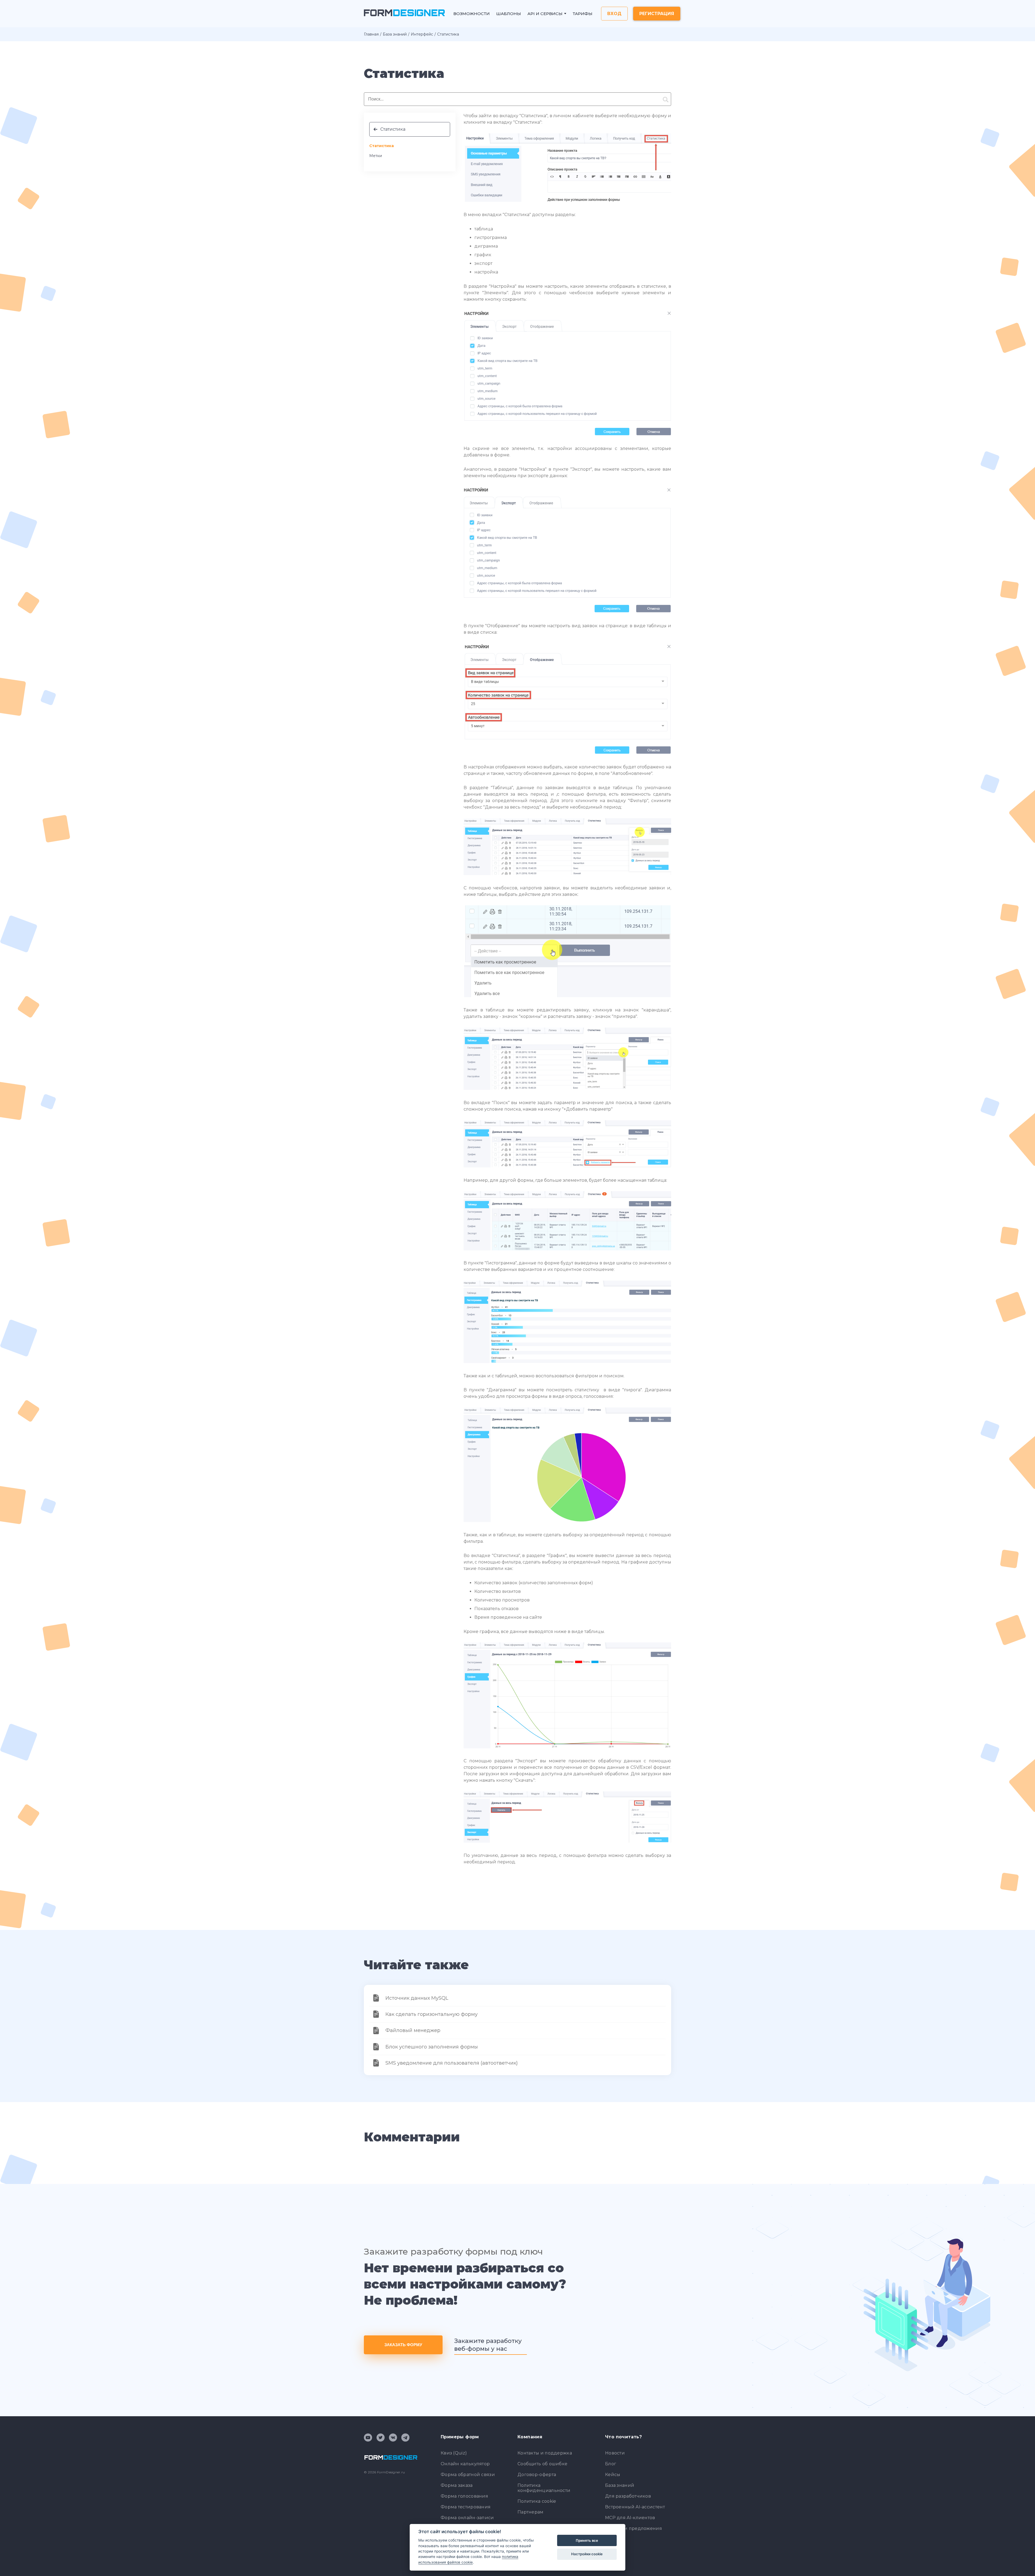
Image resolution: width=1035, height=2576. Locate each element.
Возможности (472, 14)
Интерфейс (422, 34)
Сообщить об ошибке (542, 2464)
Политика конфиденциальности (544, 2488)
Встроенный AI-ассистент (635, 2507)
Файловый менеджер (413, 2030)
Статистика (393, 129)
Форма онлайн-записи (467, 2518)
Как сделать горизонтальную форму (432, 2014)
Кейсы (613, 2475)
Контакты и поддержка (545, 2453)
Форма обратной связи (468, 2475)
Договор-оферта (537, 2475)
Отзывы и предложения (634, 2528)
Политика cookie (537, 2501)
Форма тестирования (466, 2507)
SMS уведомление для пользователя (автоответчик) (452, 2063)
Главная (371, 34)
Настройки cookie (587, 2554)
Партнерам (531, 2512)
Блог (611, 2464)
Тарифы (583, 14)
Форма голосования (464, 2496)
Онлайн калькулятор (465, 2464)
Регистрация (657, 14)
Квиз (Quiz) (454, 2453)
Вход (614, 14)
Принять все (587, 2540)
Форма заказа (457, 2485)
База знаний (395, 34)
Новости (615, 2453)
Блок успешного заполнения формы (432, 2047)
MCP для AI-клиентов (630, 2518)
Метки (376, 156)
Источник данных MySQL (417, 1998)
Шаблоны (509, 14)
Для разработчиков (628, 2496)
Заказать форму (403, 2345)
